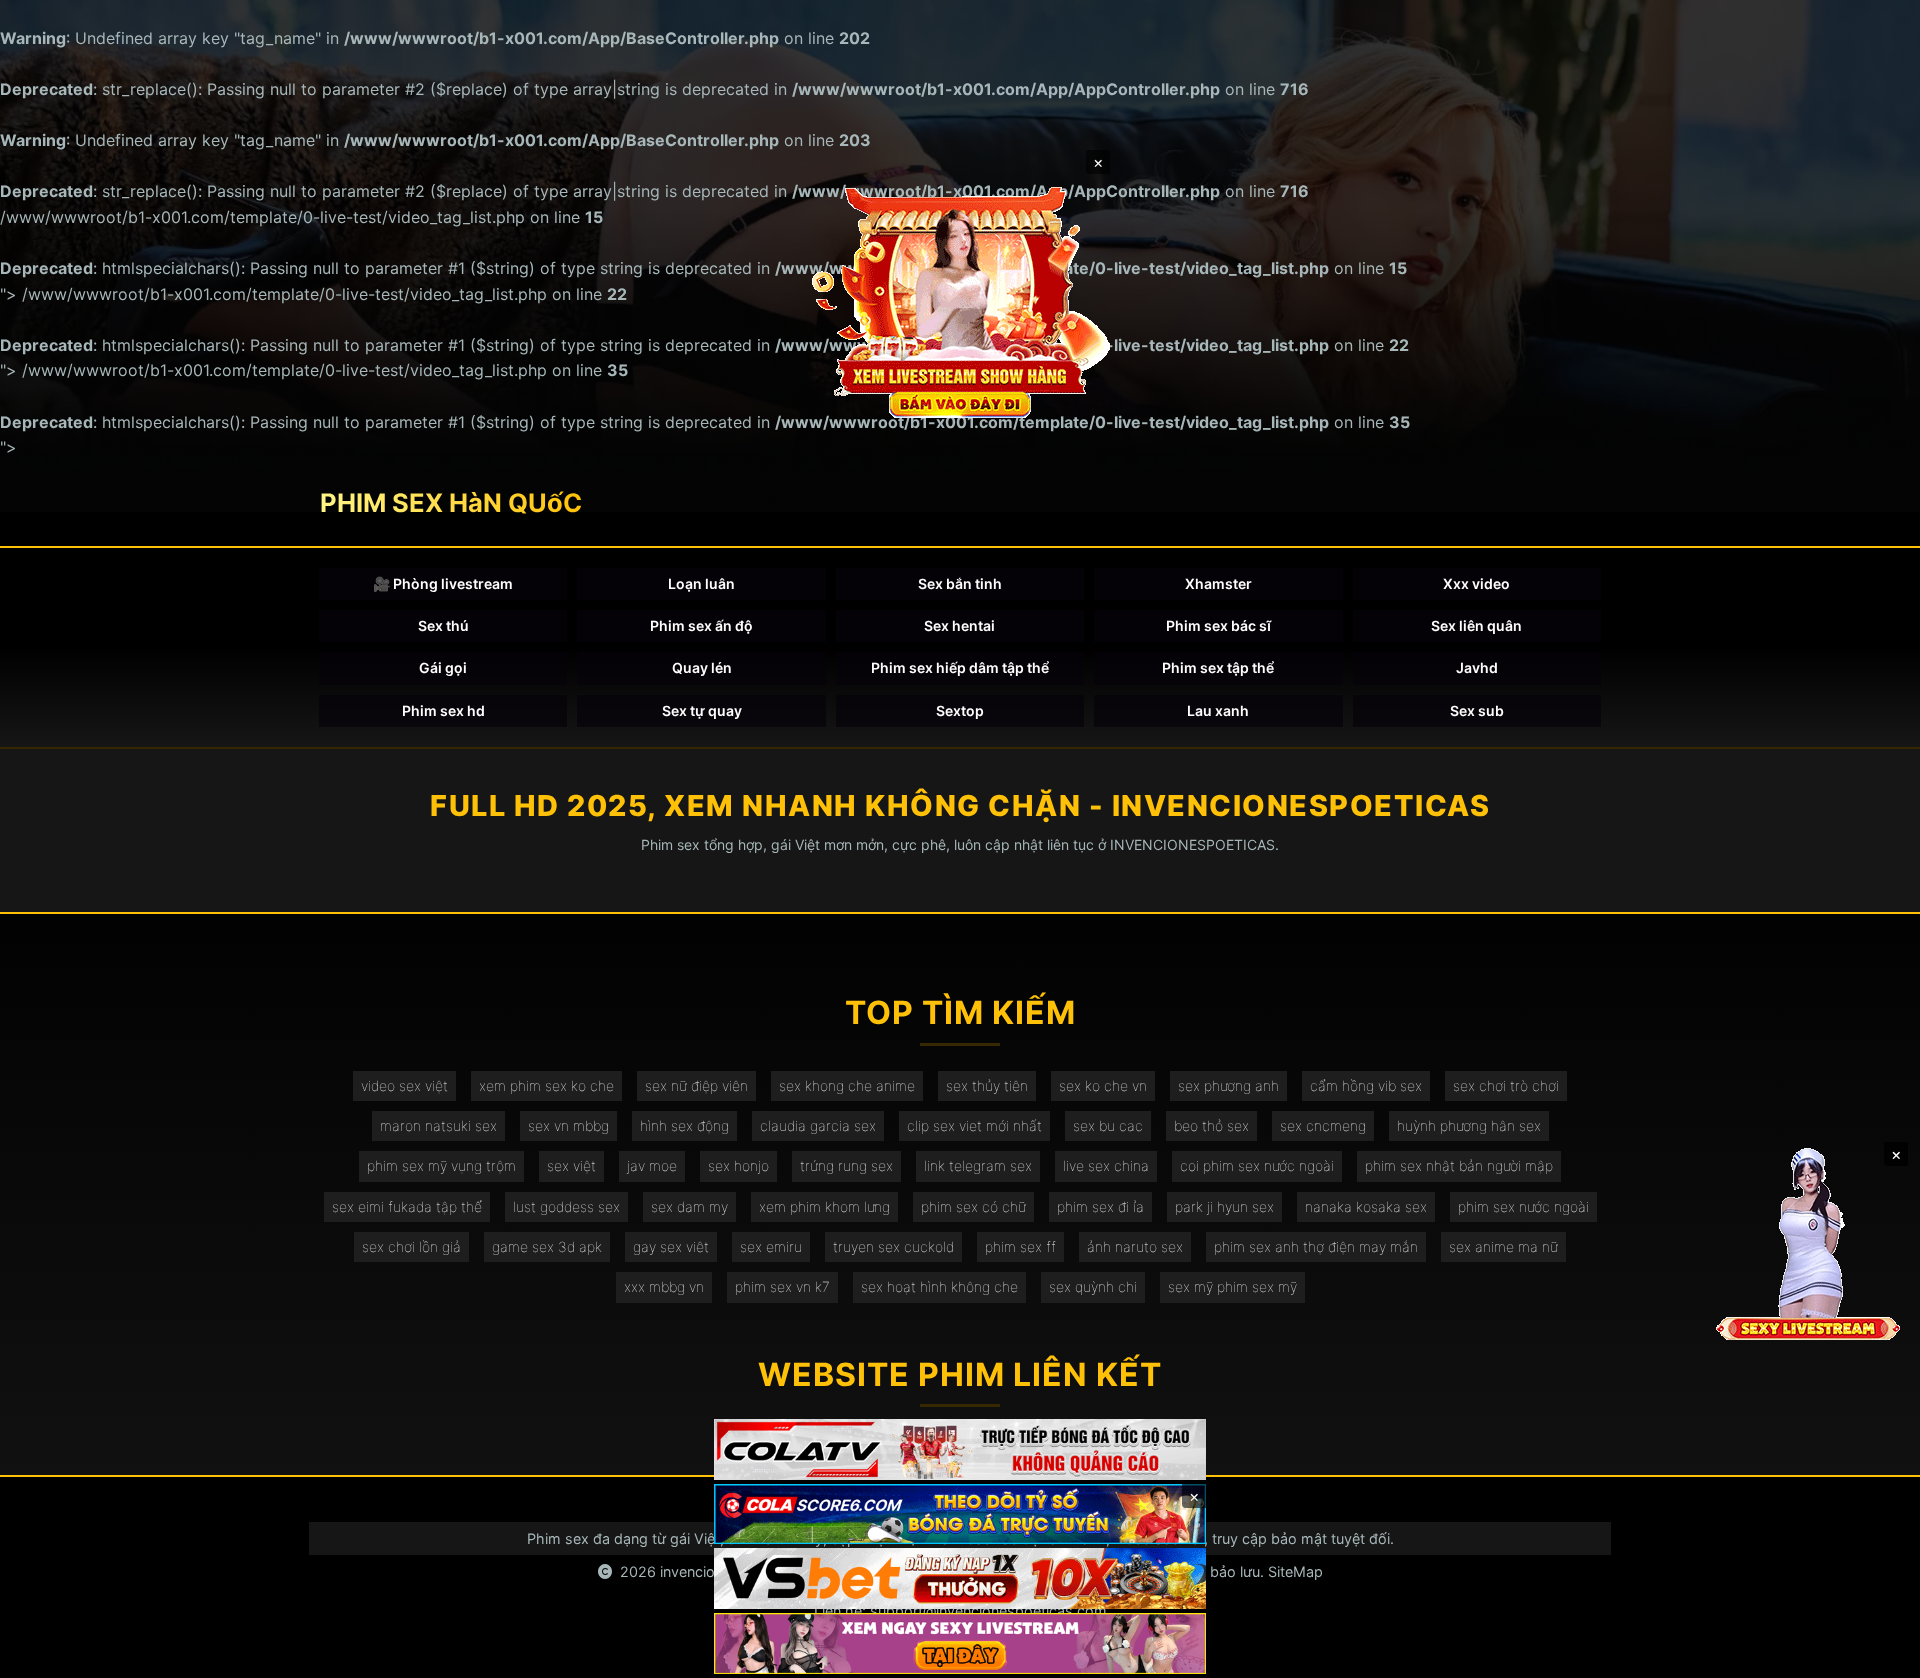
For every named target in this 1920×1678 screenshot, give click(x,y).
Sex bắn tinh (960, 583)
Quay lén (702, 667)
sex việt (571, 1165)
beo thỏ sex (1211, 1125)
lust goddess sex (566, 1206)
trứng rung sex (846, 1165)
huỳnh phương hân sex (1469, 1125)
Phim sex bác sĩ (1218, 625)
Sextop (960, 710)
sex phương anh (1228, 1085)
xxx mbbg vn (664, 1286)
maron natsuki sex (438, 1125)
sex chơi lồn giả (411, 1246)
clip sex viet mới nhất (974, 1125)
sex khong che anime (847, 1085)
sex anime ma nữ (1503, 1246)
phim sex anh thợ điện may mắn (1316, 1246)
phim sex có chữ (973, 1206)
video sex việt (404, 1085)
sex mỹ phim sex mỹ (1232, 1286)
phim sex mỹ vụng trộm (441, 1165)
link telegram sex (978, 1165)
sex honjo (738, 1165)
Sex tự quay (702, 710)
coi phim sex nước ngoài (1257, 1165)
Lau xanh (1218, 710)
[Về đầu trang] (1876, 1654)
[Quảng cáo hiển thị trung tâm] (960, 300)
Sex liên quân (1476, 625)
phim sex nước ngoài (1523, 1206)
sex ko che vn (1103, 1085)
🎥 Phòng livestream (443, 583)
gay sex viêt (671, 1246)
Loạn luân (701, 583)
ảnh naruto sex (1135, 1246)
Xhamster (1218, 583)
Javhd (1477, 667)
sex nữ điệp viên (696, 1085)
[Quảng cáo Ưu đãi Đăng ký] (960, 1514)
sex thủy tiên (987, 1085)
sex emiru (771, 1246)
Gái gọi (443, 667)
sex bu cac (1108, 1125)
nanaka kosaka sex (1366, 1206)
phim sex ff (1020, 1246)
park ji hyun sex (1224, 1206)
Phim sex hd (443, 710)
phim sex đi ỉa (1100, 1206)
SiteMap (1295, 1571)
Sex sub (1477, 710)
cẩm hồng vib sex (1366, 1085)
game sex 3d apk (547, 1246)
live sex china (1106, 1165)
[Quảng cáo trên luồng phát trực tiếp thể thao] (960, 1643)
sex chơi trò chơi (1506, 1085)
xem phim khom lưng (824, 1206)
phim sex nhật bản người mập (1459, 1165)
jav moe (652, 1165)
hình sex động (684, 1125)
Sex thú (443, 625)
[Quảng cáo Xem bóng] (960, 1449)
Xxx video (1476, 583)
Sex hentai (959, 625)
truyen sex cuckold (893, 1246)
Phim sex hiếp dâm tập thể (960, 667)
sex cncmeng (1323, 1125)
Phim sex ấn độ (701, 625)
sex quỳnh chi (1093, 1286)
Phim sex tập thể (1218, 667)
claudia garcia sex (818, 1125)
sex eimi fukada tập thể (407, 1206)
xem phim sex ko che (546, 1085)
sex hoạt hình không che (939, 1286)
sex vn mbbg (568, 1125)
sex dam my (689, 1206)
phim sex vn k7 (782, 1286)
